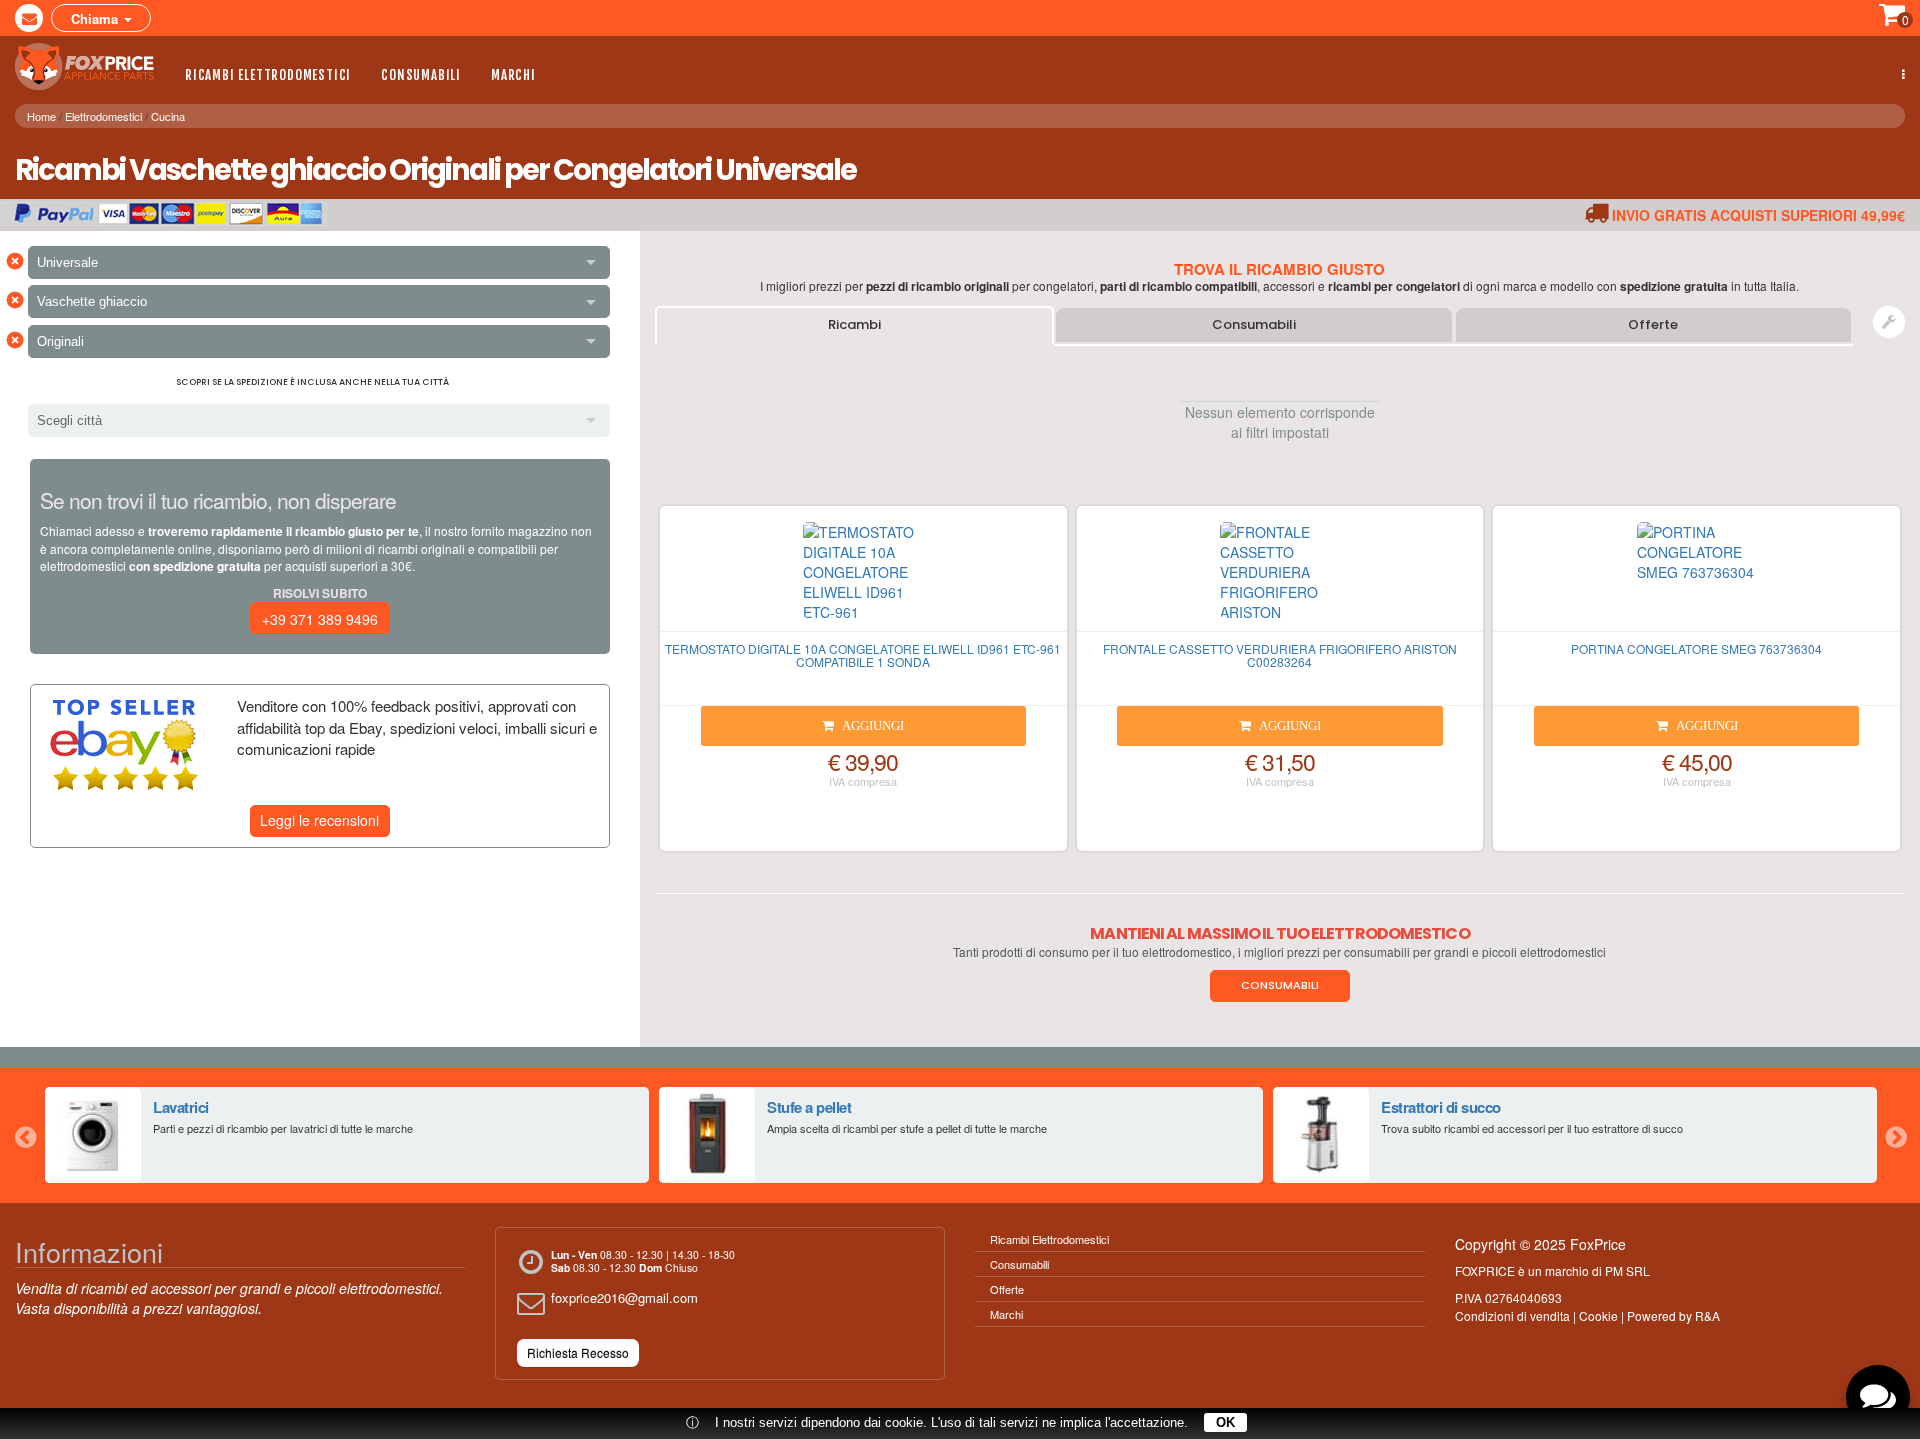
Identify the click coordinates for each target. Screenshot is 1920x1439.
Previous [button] (25, 1135)
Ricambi (854, 324)
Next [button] (1895, 1135)
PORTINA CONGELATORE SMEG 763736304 (1696, 648)
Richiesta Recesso (578, 1352)
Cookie (1598, 1315)
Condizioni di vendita (1512, 1315)
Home (41, 116)
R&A (1707, 1315)
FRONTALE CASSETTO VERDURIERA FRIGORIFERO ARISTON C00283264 (1280, 655)
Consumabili (421, 75)
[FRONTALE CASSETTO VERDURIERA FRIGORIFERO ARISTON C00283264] (1280, 577)
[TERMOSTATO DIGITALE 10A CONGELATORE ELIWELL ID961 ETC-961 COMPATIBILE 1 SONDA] (863, 577)
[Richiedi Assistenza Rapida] (1889, 322)
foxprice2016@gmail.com (624, 1297)
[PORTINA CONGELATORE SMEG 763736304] (1696, 577)
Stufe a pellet (809, 1107)
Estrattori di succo (1441, 1107)
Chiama (96, 18)
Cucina (168, 116)
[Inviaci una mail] (29, 18)
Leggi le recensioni (319, 820)
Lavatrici (181, 1107)
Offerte (1653, 324)
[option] (347, 1135)
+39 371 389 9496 (320, 619)
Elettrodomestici (103, 116)
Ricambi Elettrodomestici (268, 75)
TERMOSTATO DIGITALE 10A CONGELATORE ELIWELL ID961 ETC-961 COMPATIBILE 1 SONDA (863, 655)
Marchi (513, 75)
